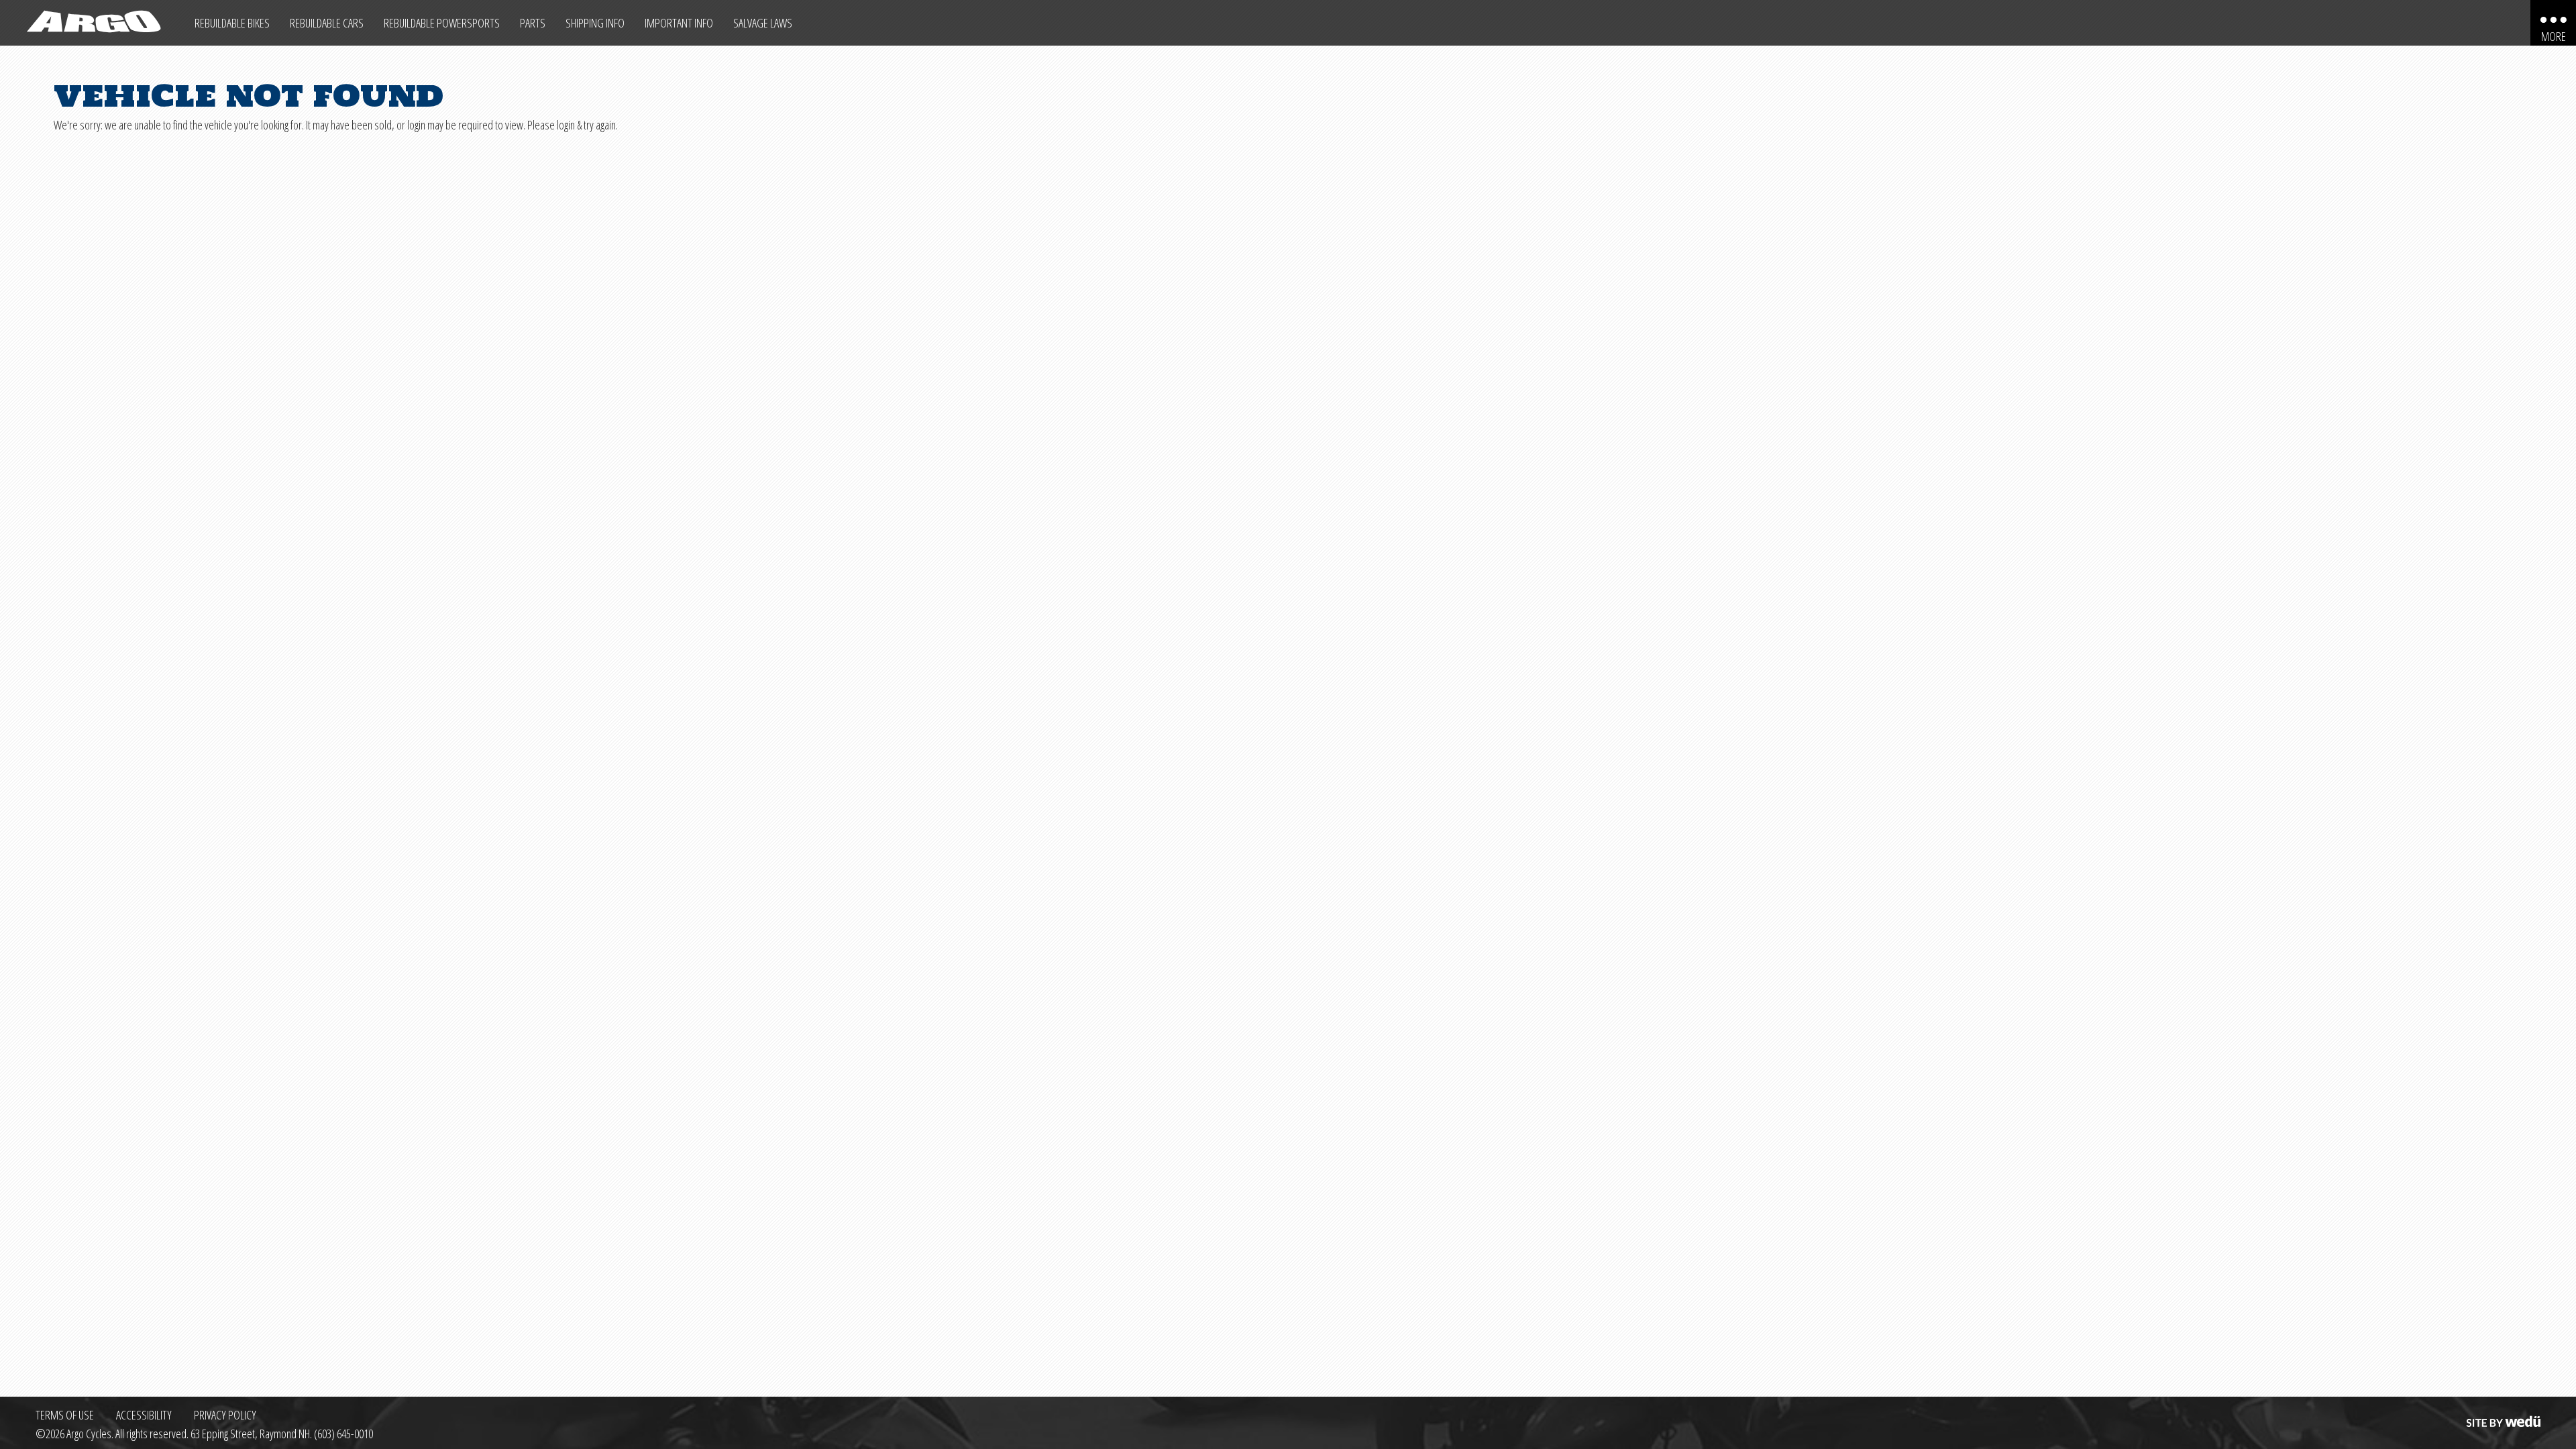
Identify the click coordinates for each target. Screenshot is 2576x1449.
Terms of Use (65, 1415)
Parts (533, 23)
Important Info (679, 23)
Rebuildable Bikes (232, 23)
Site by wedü (2502, 1415)
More (2554, 36)
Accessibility (144, 1415)
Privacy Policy (225, 1415)
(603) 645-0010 (343, 1434)
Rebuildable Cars (327, 23)
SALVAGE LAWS (763, 23)
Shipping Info (595, 23)
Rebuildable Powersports (442, 23)
